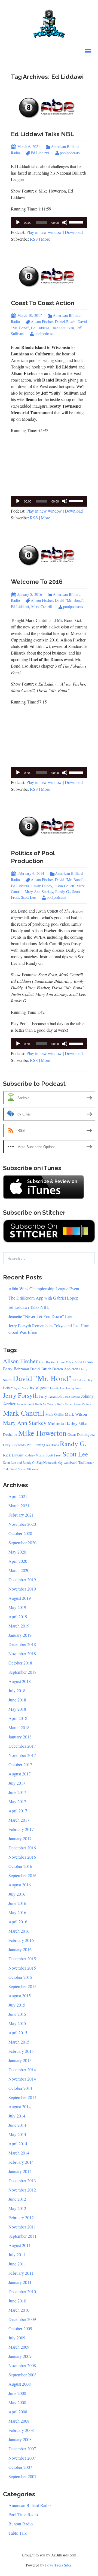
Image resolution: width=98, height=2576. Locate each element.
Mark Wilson (76, 1414)
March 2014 (19, 2153)
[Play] (18, 222)
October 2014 (20, 2088)
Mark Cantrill (42, 607)
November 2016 (22, 1857)
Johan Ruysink (72, 1397)
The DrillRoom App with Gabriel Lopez (43, 1298)
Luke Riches (82, 1404)
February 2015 (21, 2051)
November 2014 (22, 2079)
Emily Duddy (42, 886)
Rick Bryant (13, 1455)
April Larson (84, 1362)
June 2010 (17, 2301)
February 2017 (21, 1829)
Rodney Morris (35, 1455)
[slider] (77, 222)
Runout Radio (21, 2524)
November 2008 (22, 2365)
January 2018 (20, 1737)
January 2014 (20, 2171)
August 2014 (20, 2107)
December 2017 (22, 1746)
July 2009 (17, 2338)
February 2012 (21, 2217)
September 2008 (22, 2375)
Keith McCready (46, 1404)
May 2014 (17, 2134)
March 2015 (19, 2042)
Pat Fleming (36, 1445)
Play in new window (44, 232)
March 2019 (19, 1626)
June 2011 (17, 2264)
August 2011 (20, 2245)
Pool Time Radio (23, 2514)
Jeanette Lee (57, 1388)
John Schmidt (25, 1404)
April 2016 (18, 1922)
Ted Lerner (86, 1463)
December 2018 (22, 1644)
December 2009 (22, 2319)
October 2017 (20, 1764)
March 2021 (19, 1506)
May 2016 (17, 1912)
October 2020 (20, 1533)
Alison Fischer (42, 322)
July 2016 (17, 1894)
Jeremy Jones (74, 1388)
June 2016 (17, 1903)
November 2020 (22, 1524)
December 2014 (22, 2070)
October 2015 (20, 1977)
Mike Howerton (42, 1433)
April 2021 (18, 1496)
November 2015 (22, 1968)
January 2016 (20, 1949)
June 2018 (17, 1700)
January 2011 (20, 2282)
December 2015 (22, 1959)
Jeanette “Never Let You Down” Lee (40, 1316)
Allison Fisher (65, 1362)
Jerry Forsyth (20, 1395)
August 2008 (20, 2384)
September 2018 (22, 1672)
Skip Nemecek (47, 1463)
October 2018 (20, 1663)
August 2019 (20, 1598)
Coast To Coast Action (43, 303)
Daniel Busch (65, 322)
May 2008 (17, 2402)
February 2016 (21, 1940)
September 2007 (22, 2476)
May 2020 (17, 1552)
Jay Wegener (39, 1388)
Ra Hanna (53, 1445)
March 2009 (19, 2347)
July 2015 (17, 2005)
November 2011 (22, 2227)
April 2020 (18, 1561)
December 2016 (22, 1848)
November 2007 (22, 2458)
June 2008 (17, 2393)
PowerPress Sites (58, 2565)
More (45, 239)
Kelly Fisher (65, 1404)
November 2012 (22, 2190)
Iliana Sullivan (63, 328)
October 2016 (20, 1866)
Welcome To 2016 (37, 582)
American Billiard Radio (30, 2505)
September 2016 (22, 1875)
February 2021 (21, 1515)
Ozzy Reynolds (14, 1445)
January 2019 (20, 1635)
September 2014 (22, 2097)
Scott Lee (28, 897)
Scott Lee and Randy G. (19, 1463)
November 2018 (22, 1653)
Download (74, 232)
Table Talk (18, 2533)
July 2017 (17, 1783)
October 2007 (20, 2467)
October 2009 (20, 2328)
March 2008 (19, 2421)
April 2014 (18, 2143)
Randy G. (63, 892)
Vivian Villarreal (28, 1469)
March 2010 (19, 2310)
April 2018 (18, 1718)
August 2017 (20, 1774)
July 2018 (17, 1690)
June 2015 (17, 2014)
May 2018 (17, 1709)
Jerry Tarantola (51, 1396)
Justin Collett (64, 886)
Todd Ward (10, 1469)
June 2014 (17, 2125)
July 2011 (17, 2254)
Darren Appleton (65, 1369)
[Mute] (65, 222)
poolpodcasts (70, 153)
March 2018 (19, 1727)
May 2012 (17, 2208)
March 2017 (19, 1820)
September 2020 (22, 1543)
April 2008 (18, 2412)
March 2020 (19, 1570)
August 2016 (20, 1885)
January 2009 (20, 2356)
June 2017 (17, 1792)
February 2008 (21, 2430)
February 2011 (21, 2273)
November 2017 (22, 1755)
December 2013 (22, 2180)
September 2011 (22, 2236)
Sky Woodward (68, 1463)
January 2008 (20, 2439)
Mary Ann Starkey (39, 892)
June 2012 (17, 2199)
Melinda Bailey (63, 1423)
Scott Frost (54, 1455)
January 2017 (20, 1838)
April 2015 (18, 2033)
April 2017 (18, 1811)
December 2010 (22, 2291)
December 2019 (22, 1580)
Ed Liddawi (40, 153)
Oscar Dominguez (81, 1434)
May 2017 (17, 1801)
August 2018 (20, 1681)
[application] (49, 222)
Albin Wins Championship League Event (44, 1289)
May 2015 (17, 2023)
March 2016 (19, 1931)
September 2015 (22, 1986)
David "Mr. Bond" (69, 600)
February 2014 (21, 2162)
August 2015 (20, 1996)
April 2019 (18, 1616)
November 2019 (22, 1589)
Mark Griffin (55, 1414)
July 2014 (17, 2116)
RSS (34, 239)
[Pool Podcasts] (49, 22)
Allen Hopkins (47, 1362)
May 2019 (17, 1607)
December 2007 (22, 2449)
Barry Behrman (16, 1369)
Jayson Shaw (21, 1388)
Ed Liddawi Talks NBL (42, 134)
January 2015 (20, 2060)
